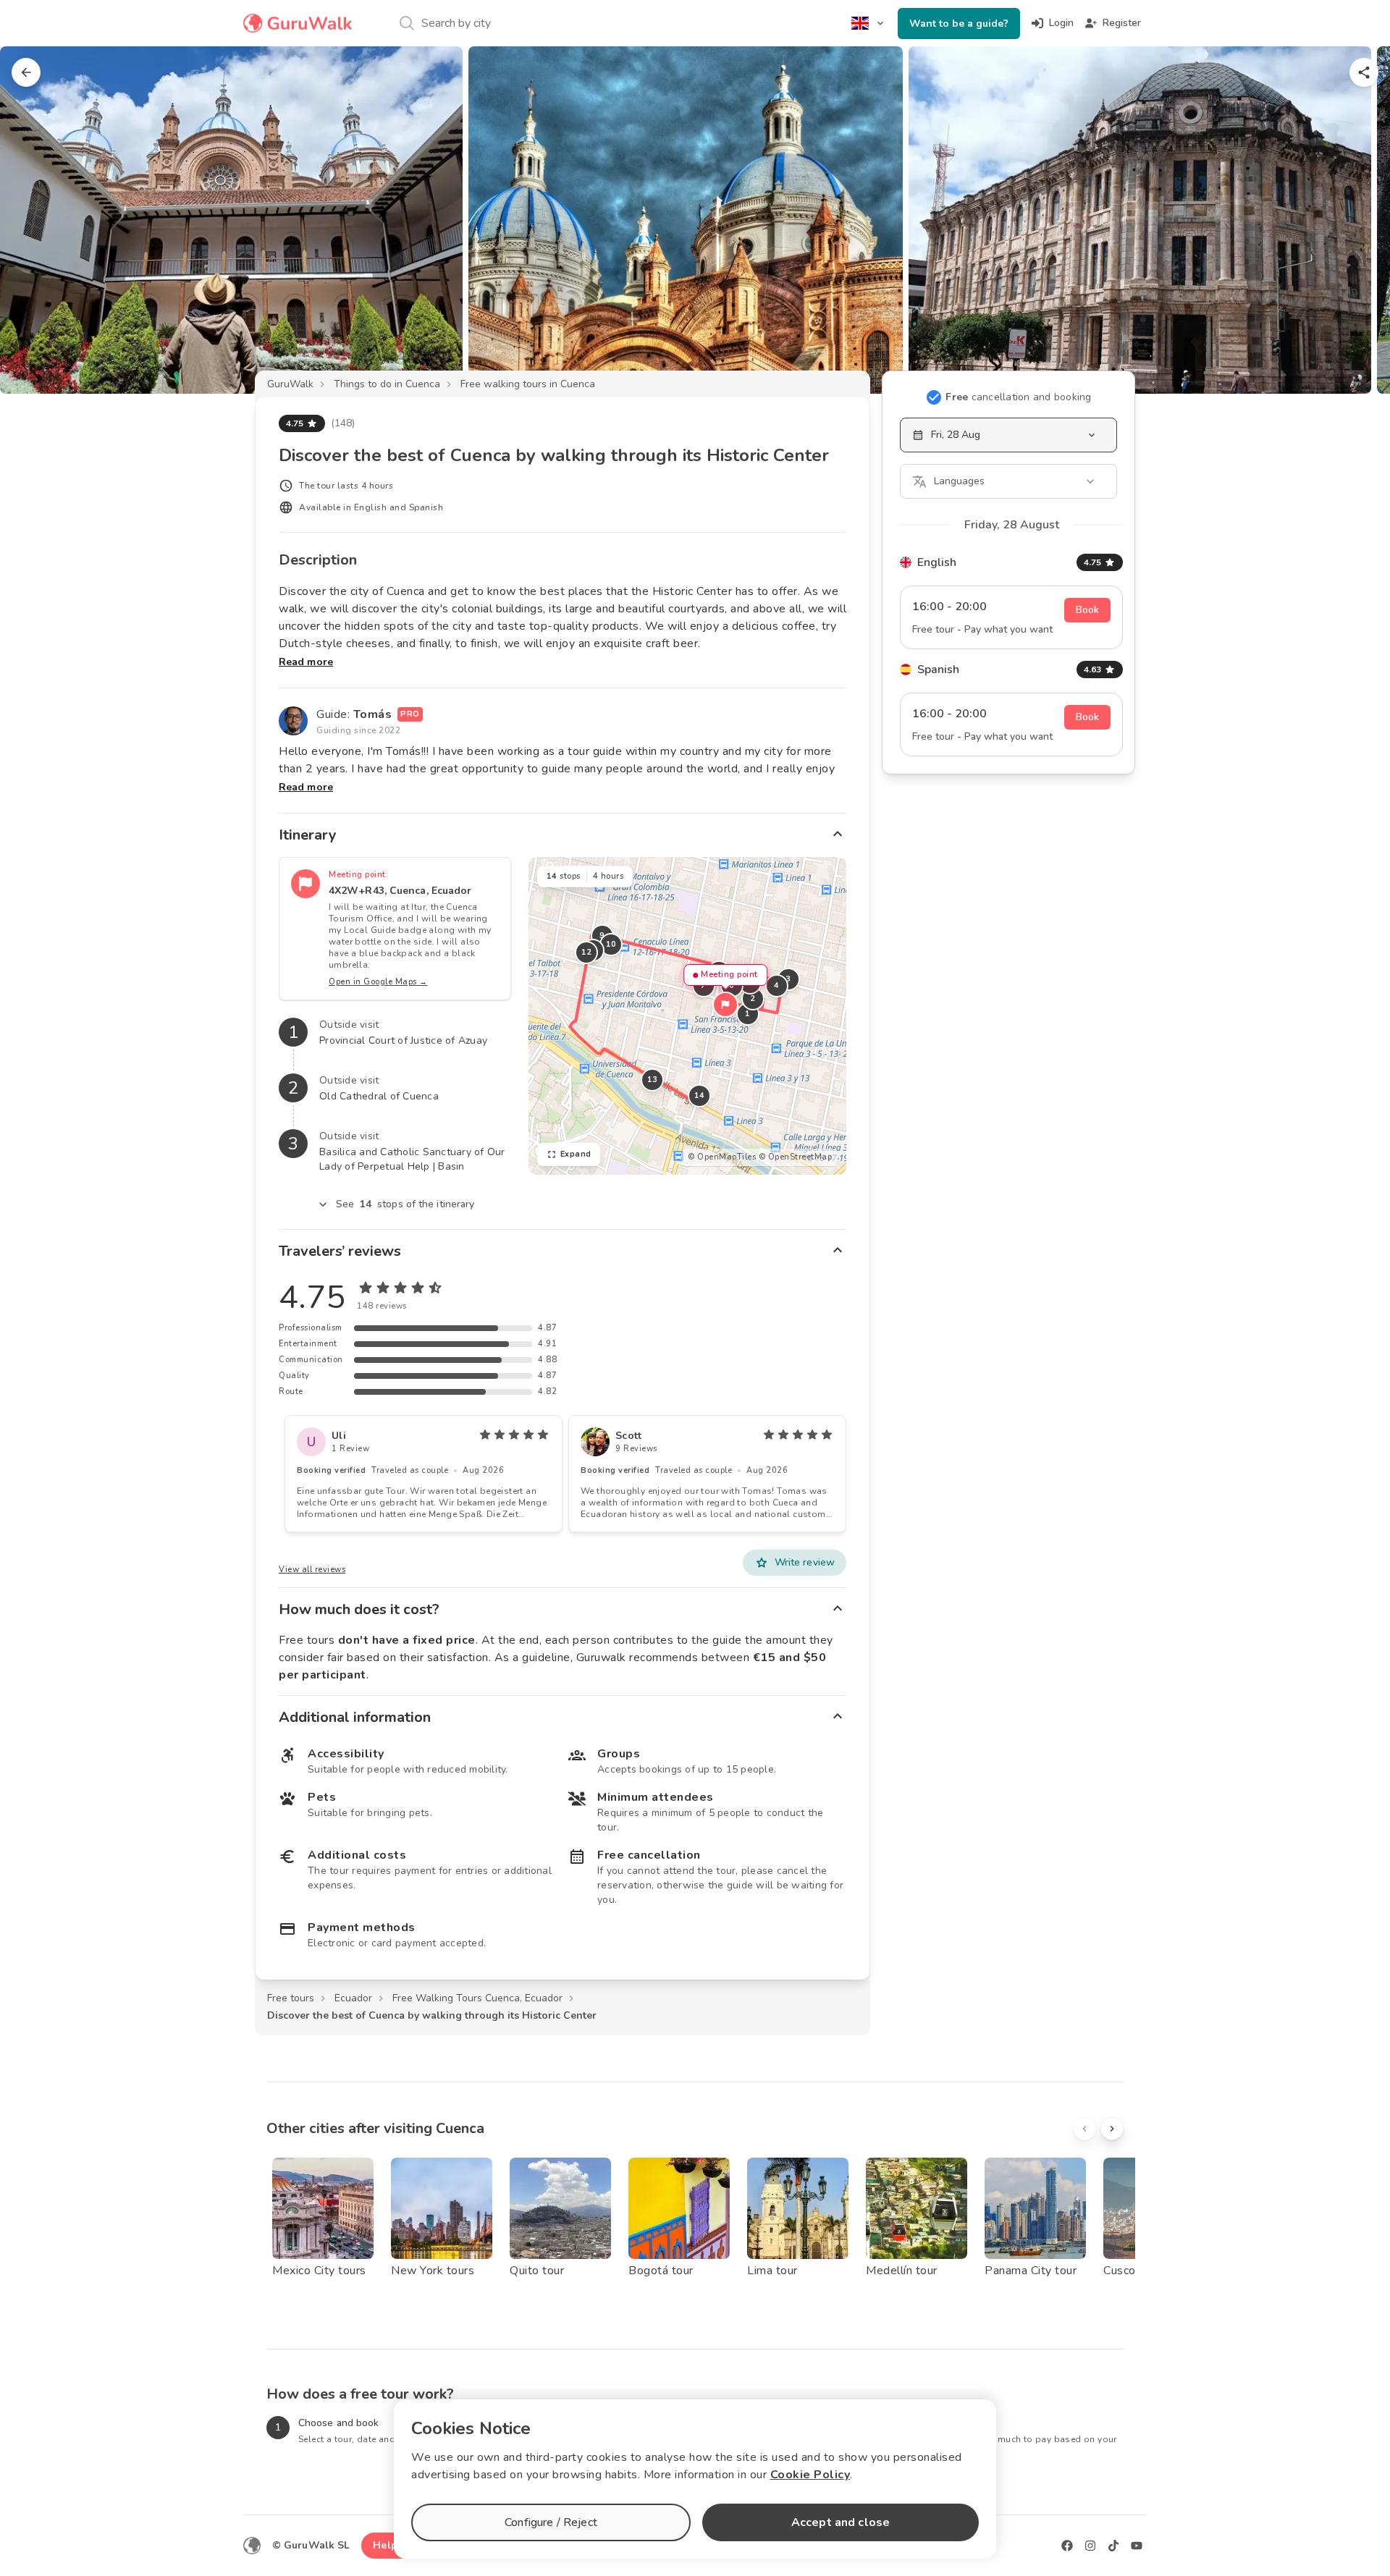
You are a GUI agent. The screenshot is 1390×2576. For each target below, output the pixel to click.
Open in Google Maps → (378, 982)
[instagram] (1090, 2546)
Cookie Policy (810, 2475)
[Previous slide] (35, 220)
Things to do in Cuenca (387, 384)
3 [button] (788, 979)
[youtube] (1137, 2546)
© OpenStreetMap (796, 1157)
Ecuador (353, 1998)
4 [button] (777, 985)
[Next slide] (1355, 220)
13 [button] (652, 1080)
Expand (576, 1154)
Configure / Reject (551, 2522)
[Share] (1364, 72)
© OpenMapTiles (722, 1157)
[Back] (26, 72)
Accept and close (841, 2522)
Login (1061, 23)
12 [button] (586, 952)
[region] (687, 1016)
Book (1087, 610)
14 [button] (699, 1095)
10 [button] (611, 944)
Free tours (291, 1998)
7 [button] (704, 985)
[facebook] (1067, 2546)
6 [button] (732, 985)
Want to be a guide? (959, 24)
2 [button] (753, 998)
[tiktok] (1113, 2546)
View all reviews (312, 1570)
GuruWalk (290, 384)
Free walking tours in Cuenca (528, 384)
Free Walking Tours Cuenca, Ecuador (477, 1998)
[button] (725, 1005)
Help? (388, 2545)
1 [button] (748, 1014)
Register (1122, 23)
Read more (306, 662)
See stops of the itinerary (405, 1204)
